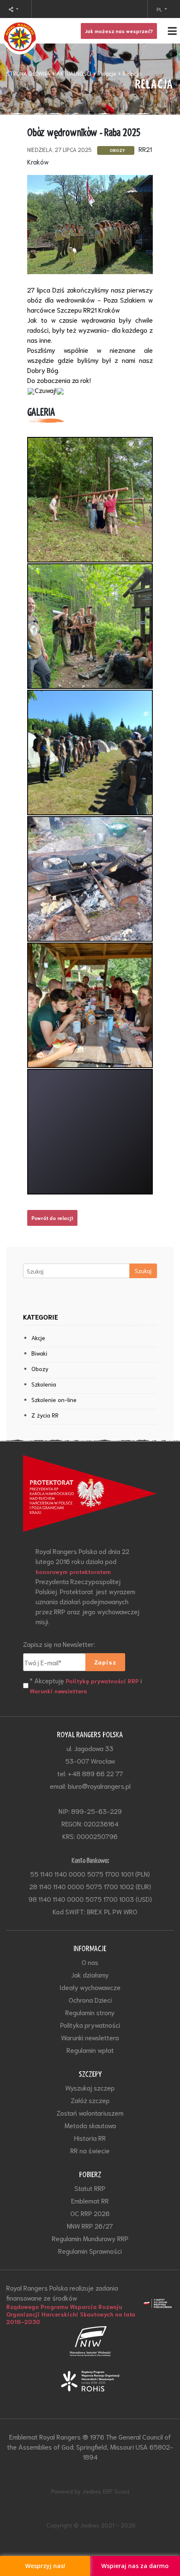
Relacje (107, 73)
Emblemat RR (90, 2200)
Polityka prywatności (90, 2025)
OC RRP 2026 (90, 2213)
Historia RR (90, 2138)
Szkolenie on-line (54, 1400)
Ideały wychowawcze (90, 1987)
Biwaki (39, 1353)
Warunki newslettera (58, 1691)
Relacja (132, 73)
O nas (90, 1962)
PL (160, 9)
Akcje (38, 1338)
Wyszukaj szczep (90, 2087)
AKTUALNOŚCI (74, 73)
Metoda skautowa (90, 2125)
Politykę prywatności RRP (102, 1681)
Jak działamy (90, 1974)
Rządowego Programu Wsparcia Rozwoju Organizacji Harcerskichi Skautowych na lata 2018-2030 (71, 2314)
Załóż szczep (90, 2100)
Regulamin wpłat (90, 2050)
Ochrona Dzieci (90, 1999)
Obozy (40, 1369)
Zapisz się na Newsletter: (59, 1644)
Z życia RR (45, 1415)
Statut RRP (90, 2188)
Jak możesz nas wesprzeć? (119, 31)
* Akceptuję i (86, 1685)
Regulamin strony (90, 2012)
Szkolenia (44, 1384)
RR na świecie (90, 2150)
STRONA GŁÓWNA (28, 73)
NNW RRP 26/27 (90, 2225)
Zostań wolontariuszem (90, 2112)
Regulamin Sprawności (90, 2251)
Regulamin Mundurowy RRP (90, 2238)
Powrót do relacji (52, 1218)
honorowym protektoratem (73, 1572)
